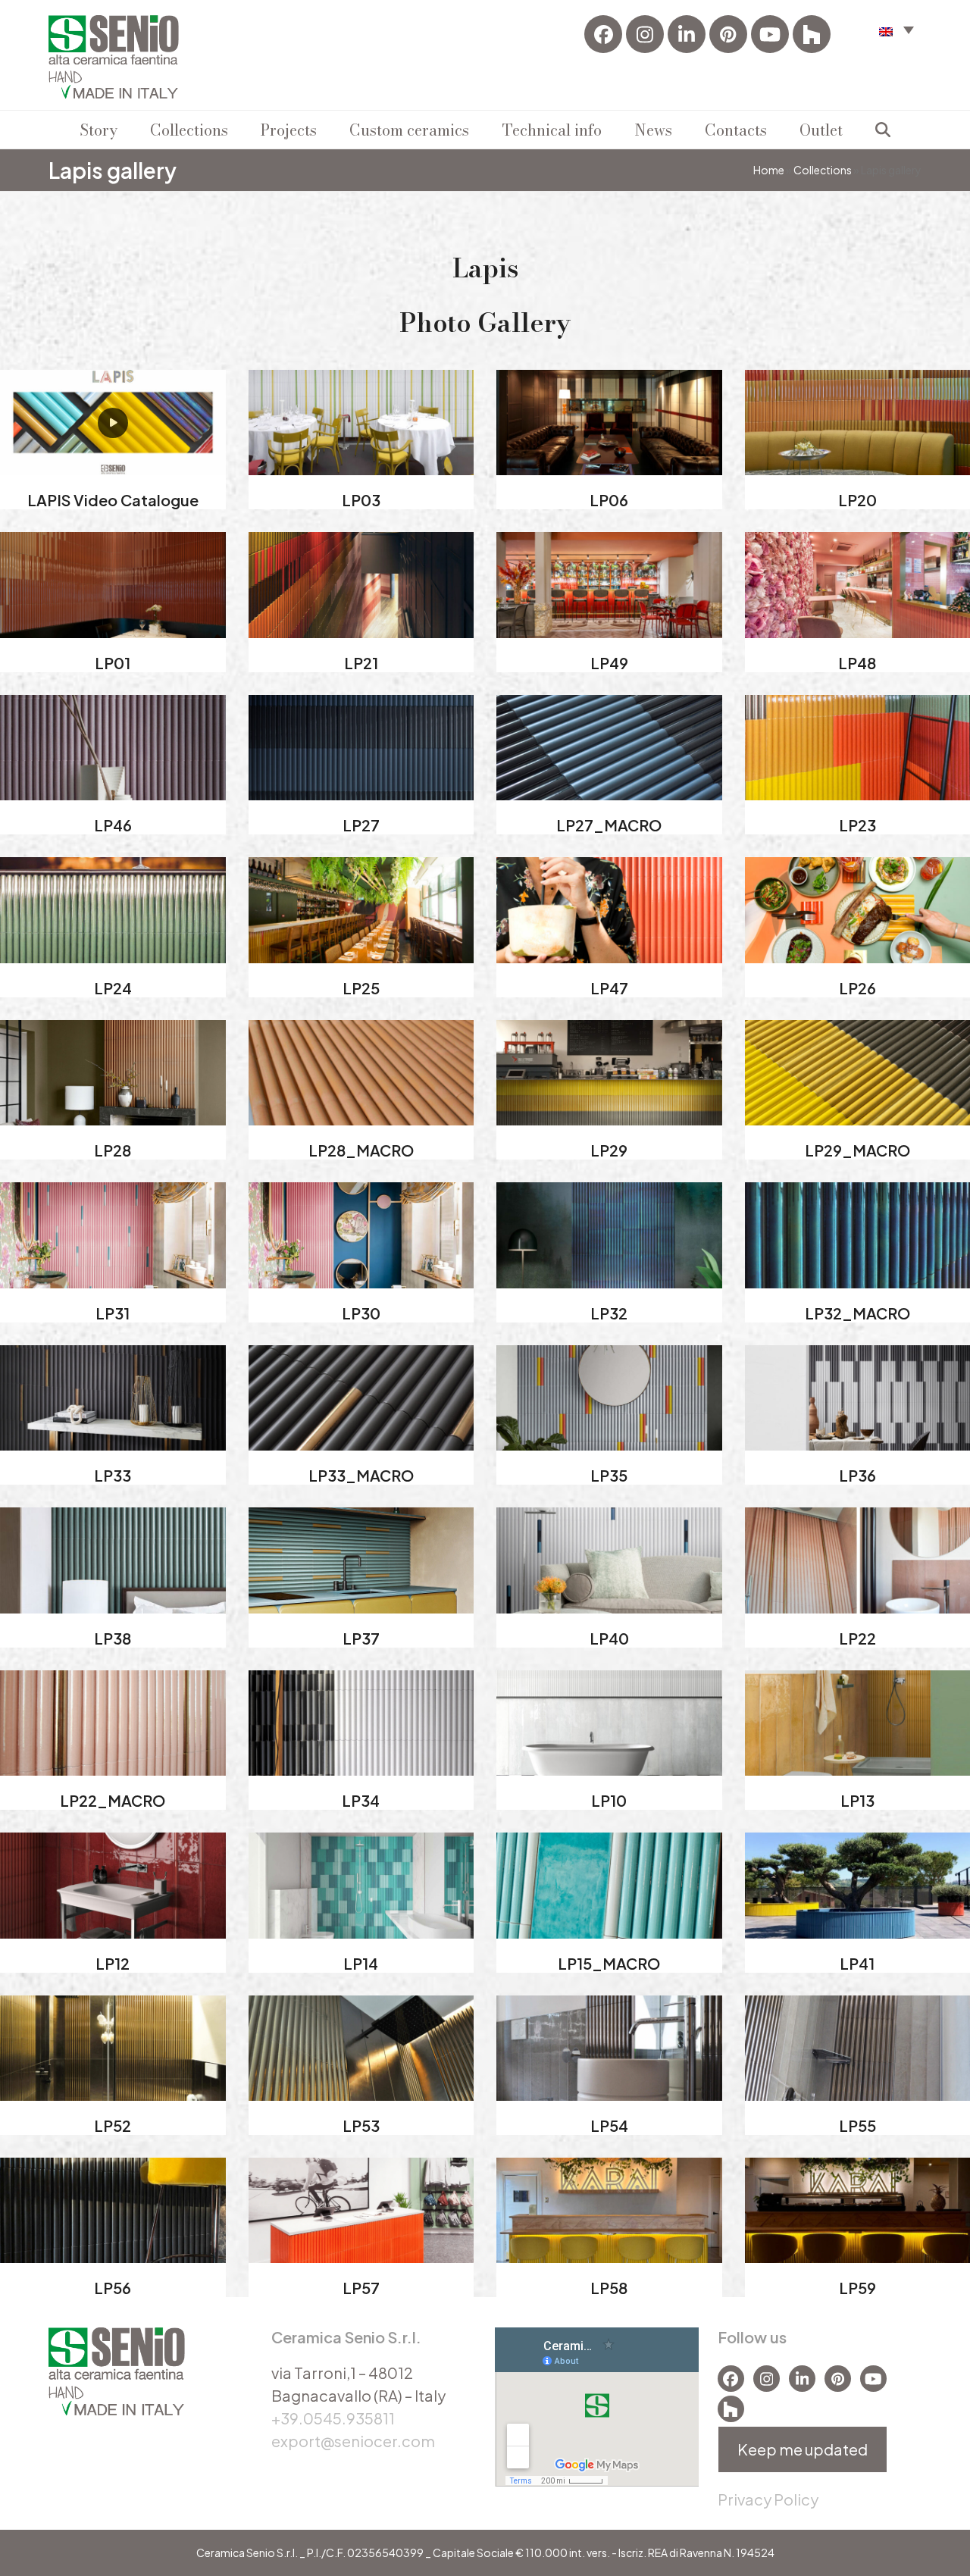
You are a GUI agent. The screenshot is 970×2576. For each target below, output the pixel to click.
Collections (823, 170)
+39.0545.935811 (333, 2418)
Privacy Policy (768, 2499)
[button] (896, 29)
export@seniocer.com (353, 2441)
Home (769, 170)
